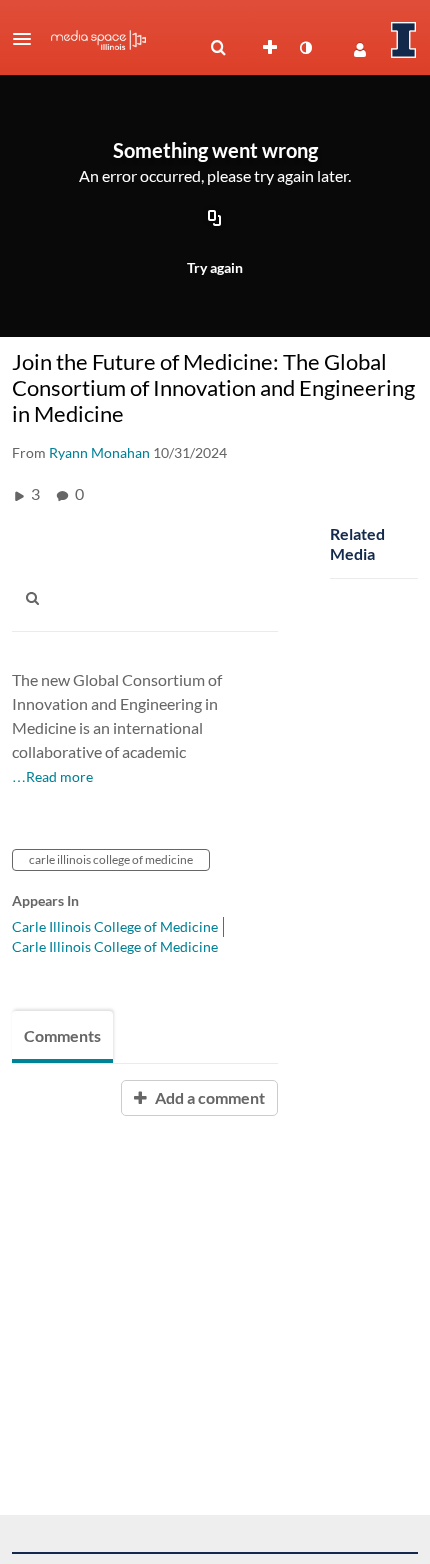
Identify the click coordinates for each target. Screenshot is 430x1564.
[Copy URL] (215, 219)
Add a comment (208, 1097)
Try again (215, 267)
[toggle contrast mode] (305, 48)
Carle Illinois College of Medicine (115, 926)
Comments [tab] (62, 1035)
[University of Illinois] (404, 40)
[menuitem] (218, 48)
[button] (28, 39)
